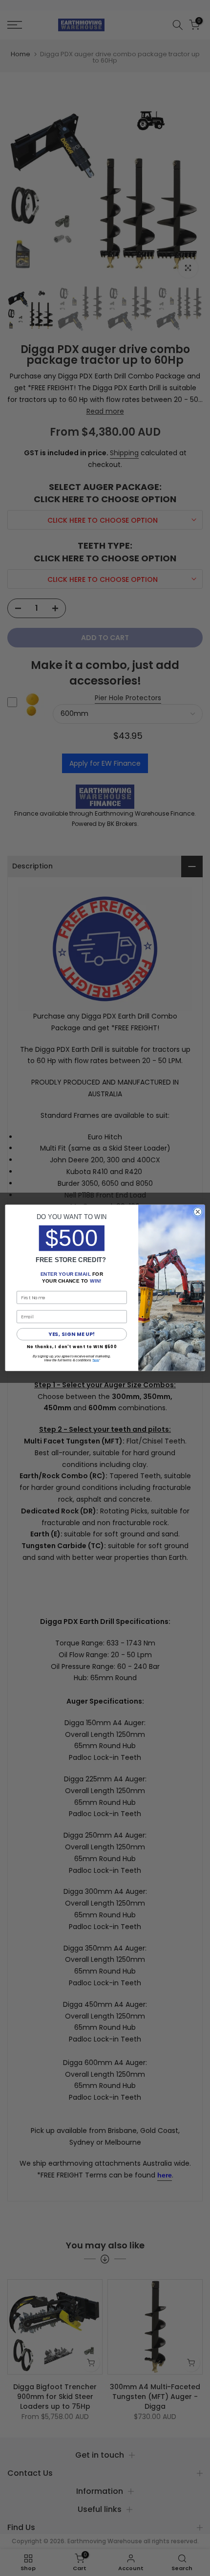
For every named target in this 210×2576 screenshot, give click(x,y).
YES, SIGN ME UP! (72, 1335)
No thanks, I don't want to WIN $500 (72, 1347)
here (96, 1360)
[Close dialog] (198, 1212)
